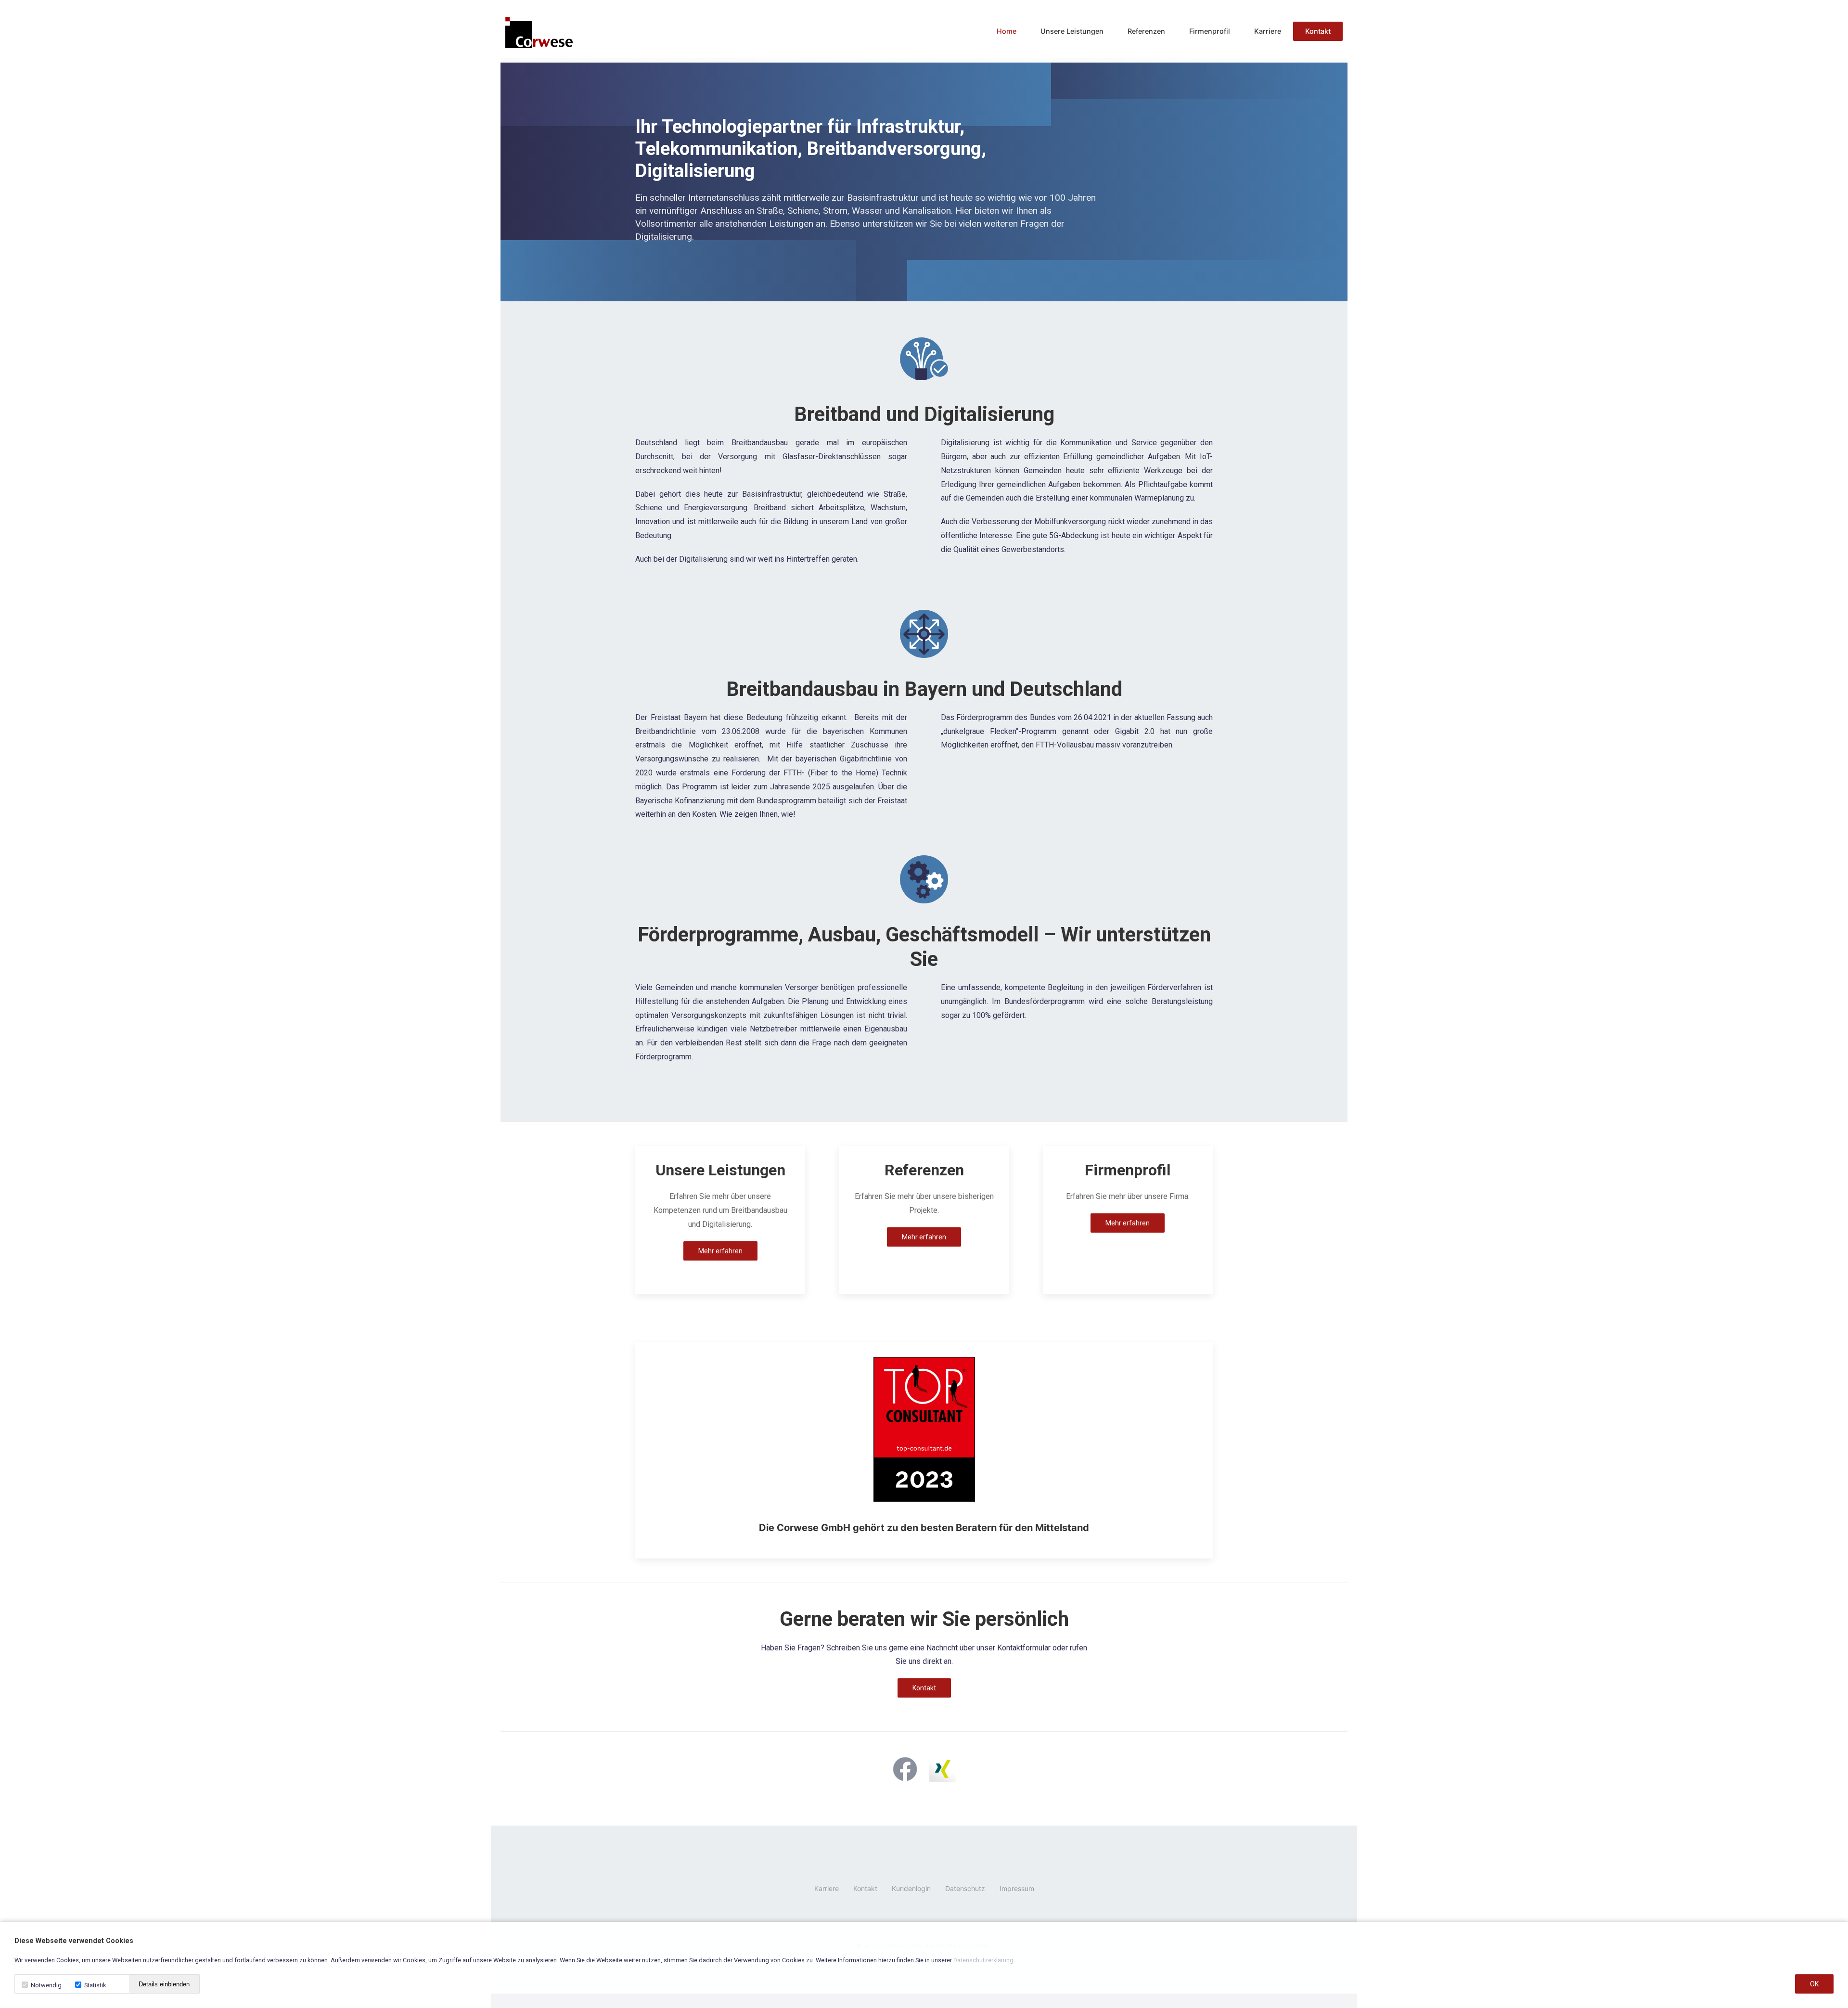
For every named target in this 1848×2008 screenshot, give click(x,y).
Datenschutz (965, 1888)
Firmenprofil (1210, 31)
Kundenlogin (911, 1888)
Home (1007, 31)
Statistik (94, 1985)
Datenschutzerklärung (983, 1960)
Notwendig (45, 1985)
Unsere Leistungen (1072, 31)
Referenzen (1146, 31)
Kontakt (1318, 31)
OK (1814, 1984)
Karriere (1268, 31)
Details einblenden (164, 1984)
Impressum (1017, 1888)
